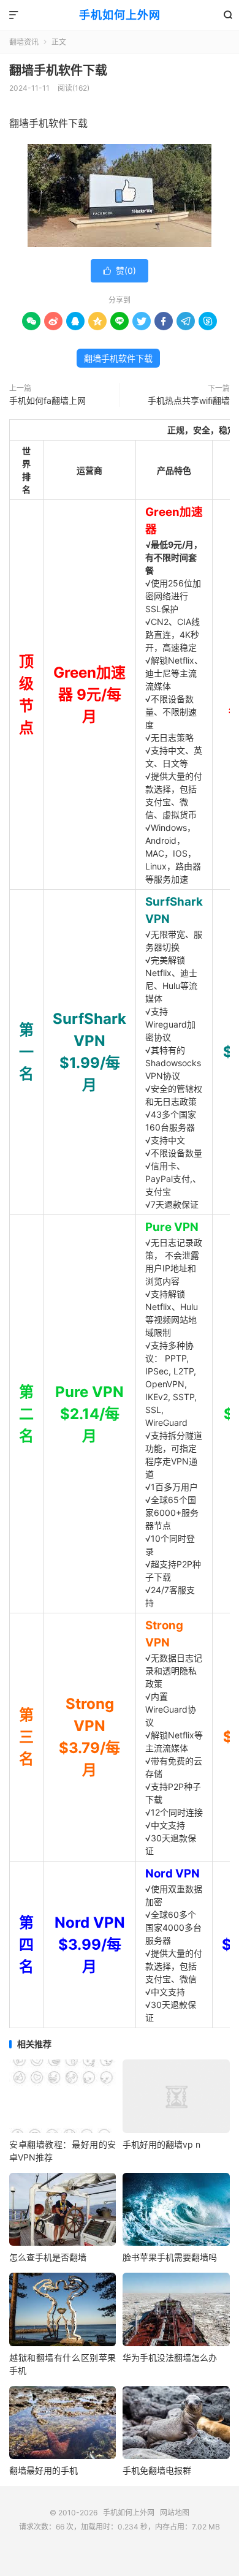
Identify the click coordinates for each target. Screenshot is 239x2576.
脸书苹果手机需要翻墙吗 (170, 2257)
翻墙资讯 (24, 42)
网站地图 (175, 2513)
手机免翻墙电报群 (157, 2470)
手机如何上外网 (120, 15)
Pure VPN (172, 1227)
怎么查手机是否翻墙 (48, 2257)
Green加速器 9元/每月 (89, 695)
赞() (120, 271)
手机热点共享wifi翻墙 (189, 400)
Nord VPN (173, 1873)
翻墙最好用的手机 (44, 2470)
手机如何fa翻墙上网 (47, 400)
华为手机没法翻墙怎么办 (170, 2358)
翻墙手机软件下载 (58, 70)
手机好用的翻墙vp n (161, 2144)
